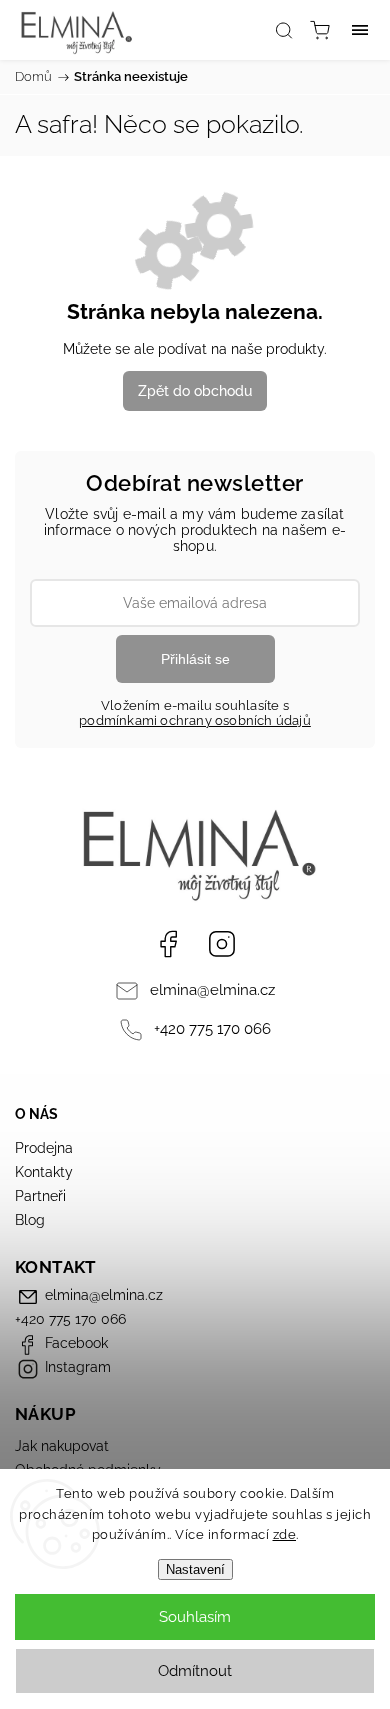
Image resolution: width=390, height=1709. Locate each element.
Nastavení (195, 1569)
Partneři (40, 1196)
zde (285, 1534)
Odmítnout (195, 1671)
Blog (30, 1220)
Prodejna (44, 1148)
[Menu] (360, 30)
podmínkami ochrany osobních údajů (195, 720)
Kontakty (44, 1172)
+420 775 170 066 (212, 1029)
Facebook (168, 944)
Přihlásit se (195, 659)
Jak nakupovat (62, 1446)
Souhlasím (195, 1617)
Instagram (222, 944)
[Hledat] (284, 30)
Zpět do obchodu (195, 391)
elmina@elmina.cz (212, 990)
